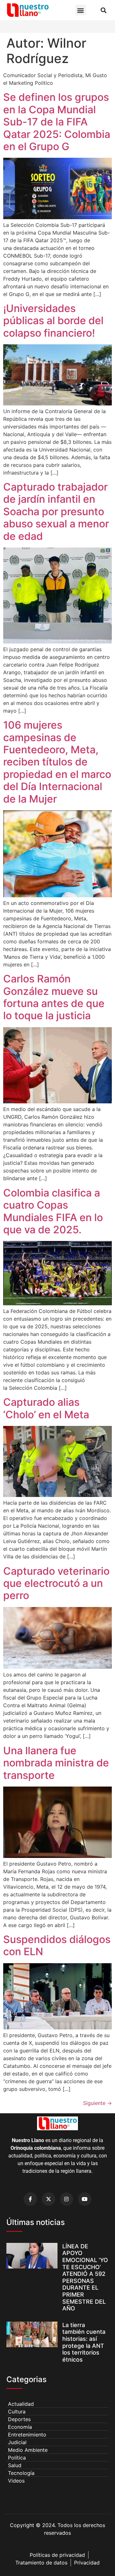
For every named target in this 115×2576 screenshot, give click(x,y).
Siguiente (97, 2103)
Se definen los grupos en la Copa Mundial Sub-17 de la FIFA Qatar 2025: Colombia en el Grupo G (57, 122)
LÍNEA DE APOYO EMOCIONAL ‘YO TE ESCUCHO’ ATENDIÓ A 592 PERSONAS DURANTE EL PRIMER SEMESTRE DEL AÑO (85, 2277)
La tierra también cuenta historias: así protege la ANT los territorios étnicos (84, 2342)
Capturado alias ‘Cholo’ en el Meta (46, 1408)
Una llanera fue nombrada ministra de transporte (56, 1763)
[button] (81, 10)
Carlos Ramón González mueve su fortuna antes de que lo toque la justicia (54, 997)
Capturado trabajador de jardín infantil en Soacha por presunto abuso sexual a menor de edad (56, 512)
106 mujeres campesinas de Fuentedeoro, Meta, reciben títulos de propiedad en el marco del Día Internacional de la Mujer (57, 762)
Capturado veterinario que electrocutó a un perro (56, 1583)
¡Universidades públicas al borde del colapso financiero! (53, 321)
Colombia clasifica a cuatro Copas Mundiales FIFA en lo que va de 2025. (53, 1211)
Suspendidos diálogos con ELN (57, 1945)
